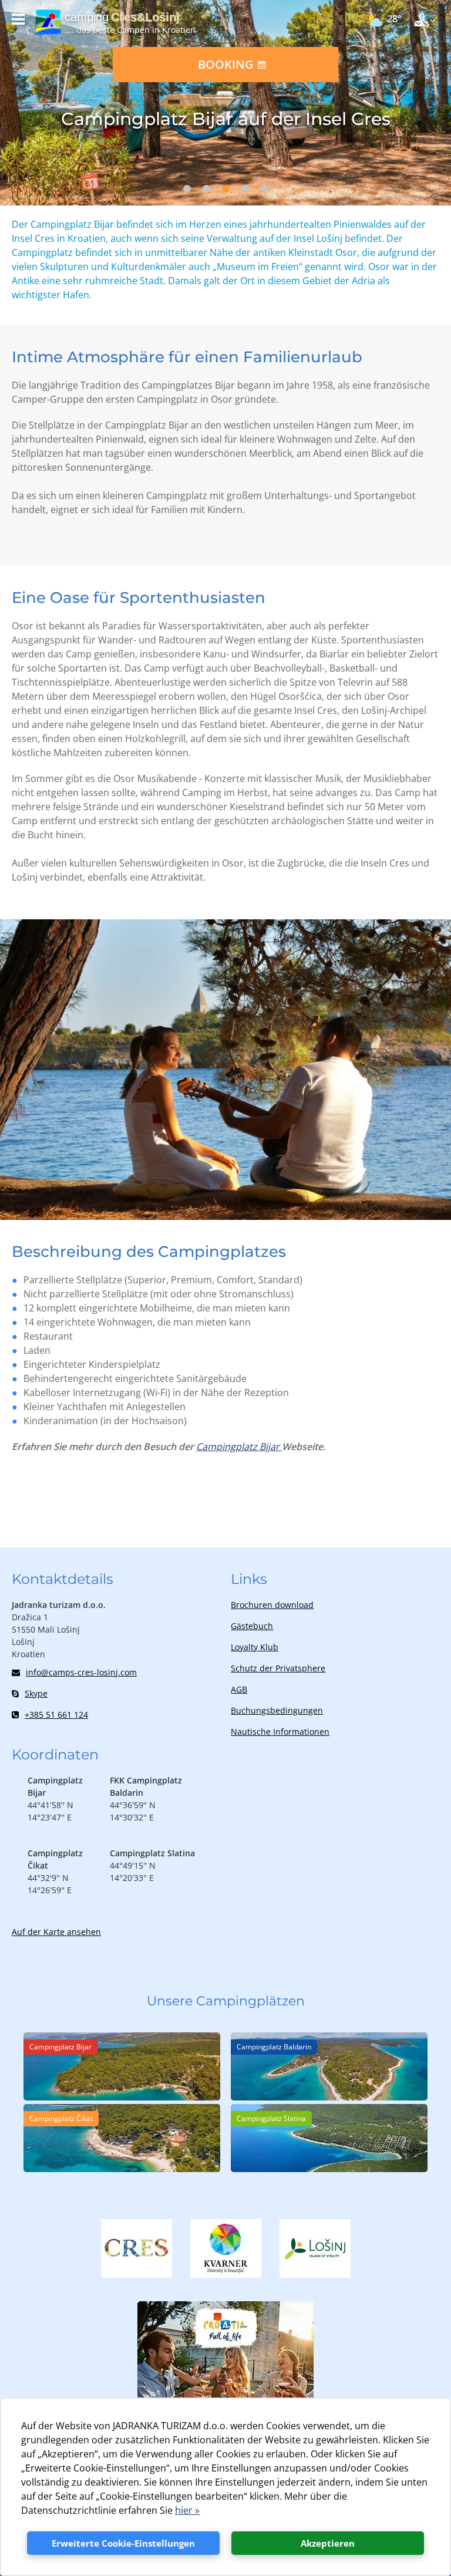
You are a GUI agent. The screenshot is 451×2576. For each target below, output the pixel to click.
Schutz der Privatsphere (278, 1668)
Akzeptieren (328, 2543)
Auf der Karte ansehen (56, 1932)
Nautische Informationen (280, 1732)
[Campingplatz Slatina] (329, 2169)
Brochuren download (272, 1605)
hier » (187, 2510)
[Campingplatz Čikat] (122, 2169)
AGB (239, 1689)
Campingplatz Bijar (239, 1447)
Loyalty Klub (255, 1647)
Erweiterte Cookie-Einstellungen (123, 2543)
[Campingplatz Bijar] (122, 2097)
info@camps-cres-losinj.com (81, 1672)
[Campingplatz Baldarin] (329, 2097)
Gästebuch (252, 1626)
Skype (36, 1693)
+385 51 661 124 (56, 1714)
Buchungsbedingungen (277, 1710)
